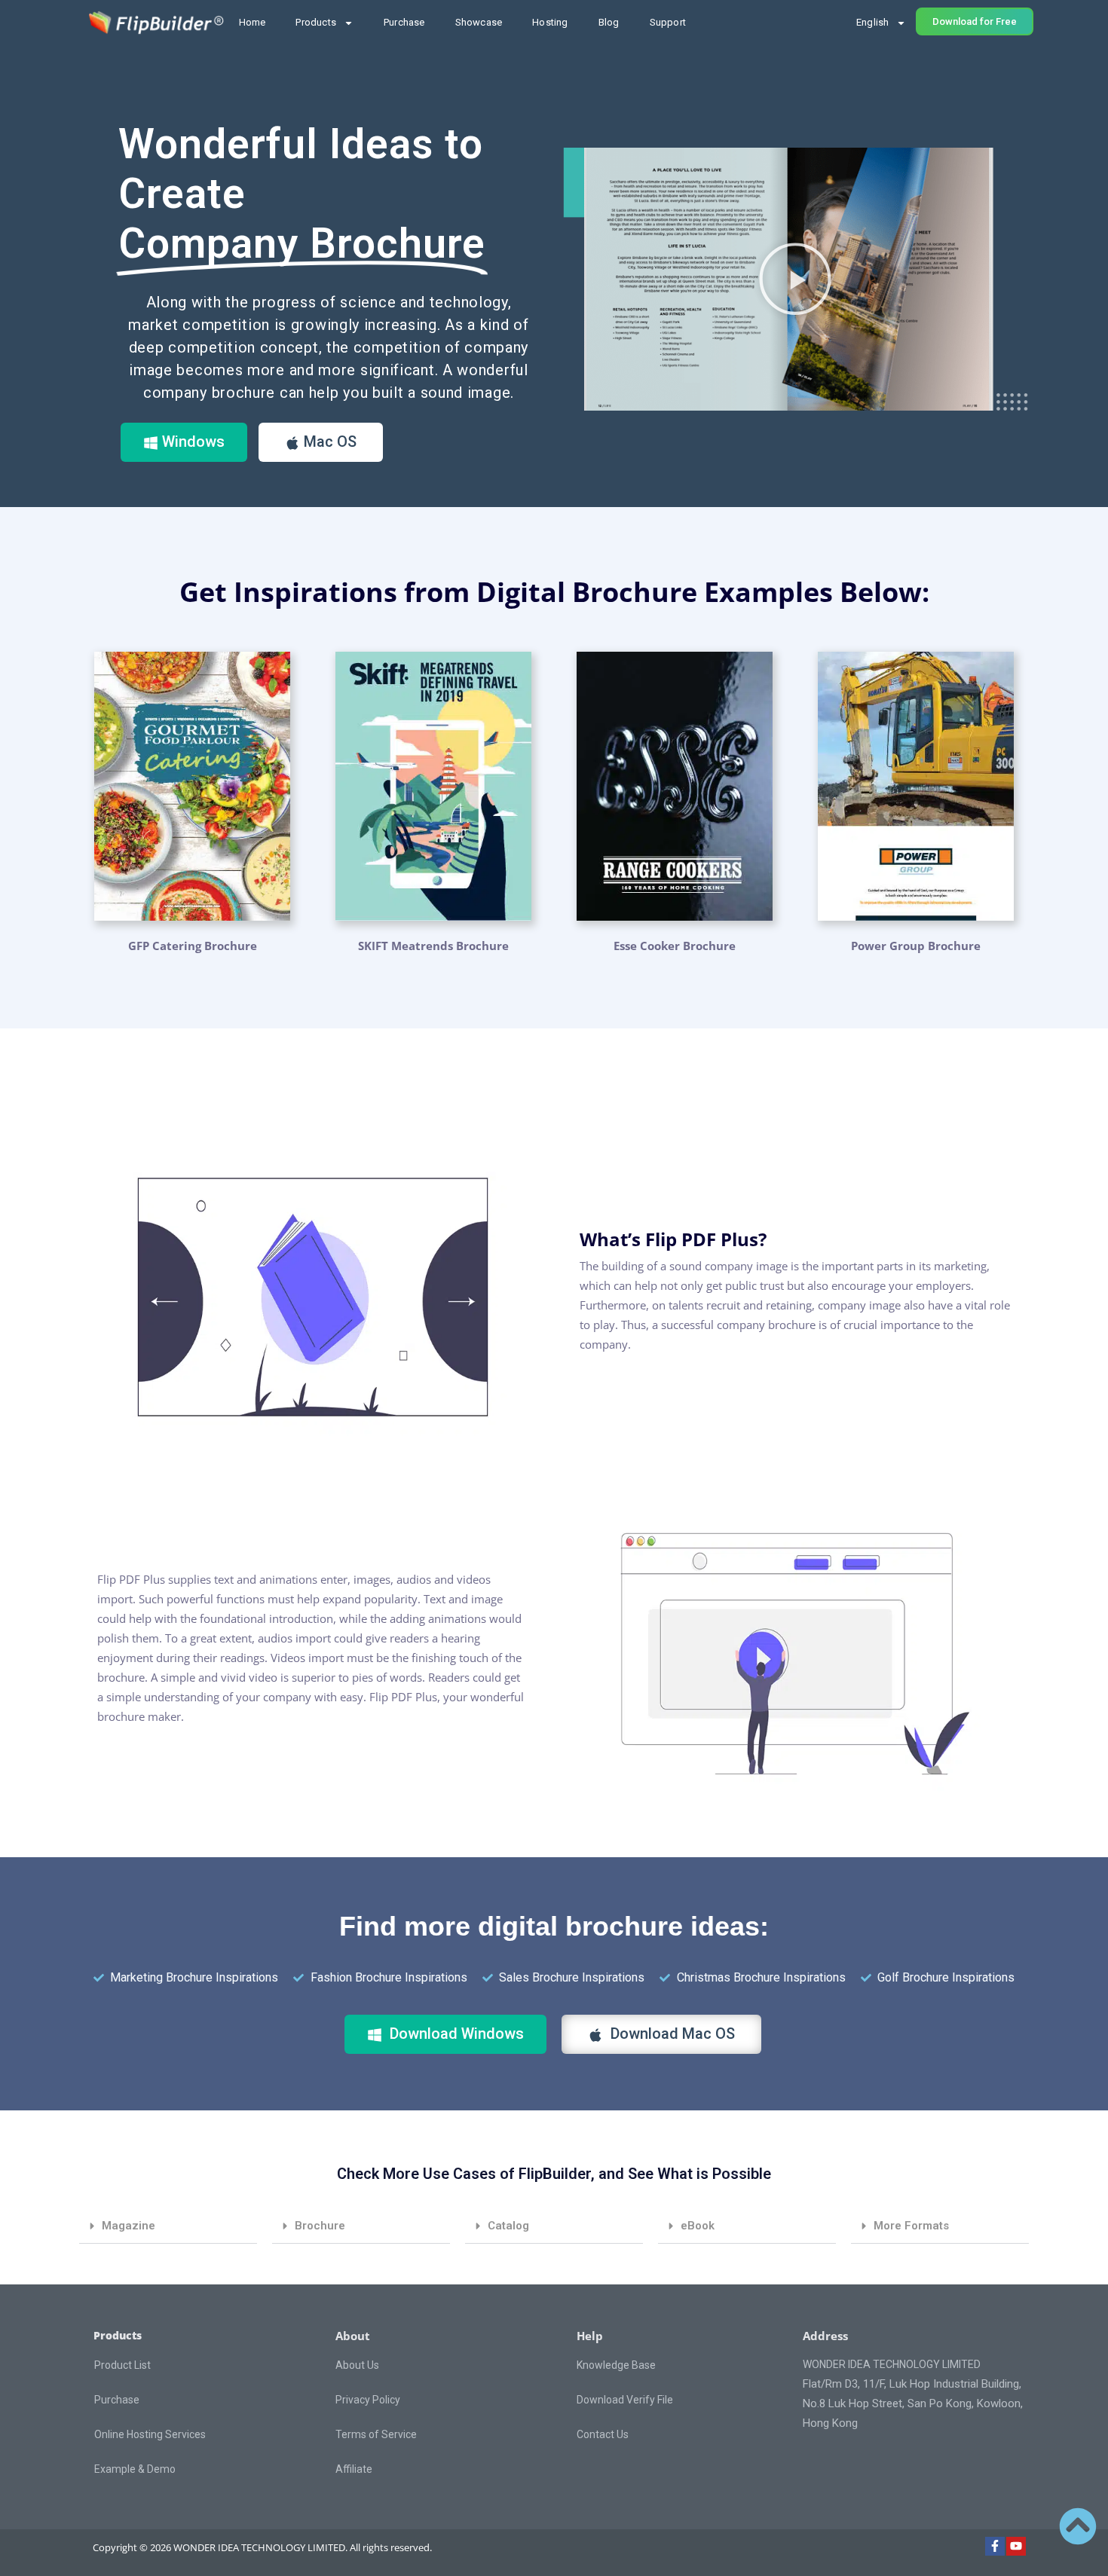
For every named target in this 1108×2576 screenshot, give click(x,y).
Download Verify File (625, 2400)
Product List (122, 2365)
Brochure (320, 2226)
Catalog (508, 2226)
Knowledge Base (616, 2365)
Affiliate (354, 2469)
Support (668, 22)
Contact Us (603, 2434)
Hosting (550, 22)
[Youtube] (1016, 2547)
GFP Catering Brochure (193, 946)
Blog (609, 22)
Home (253, 22)
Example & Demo (135, 2469)
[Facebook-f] (995, 2547)
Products (316, 22)
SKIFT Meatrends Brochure (433, 946)
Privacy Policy (368, 2400)
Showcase (479, 22)
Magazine (129, 2226)
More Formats (911, 2226)
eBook (698, 2226)
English (872, 22)
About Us (357, 2365)
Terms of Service (376, 2434)
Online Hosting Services (150, 2434)
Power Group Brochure (916, 946)
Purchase (404, 22)
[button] (795, 279)
